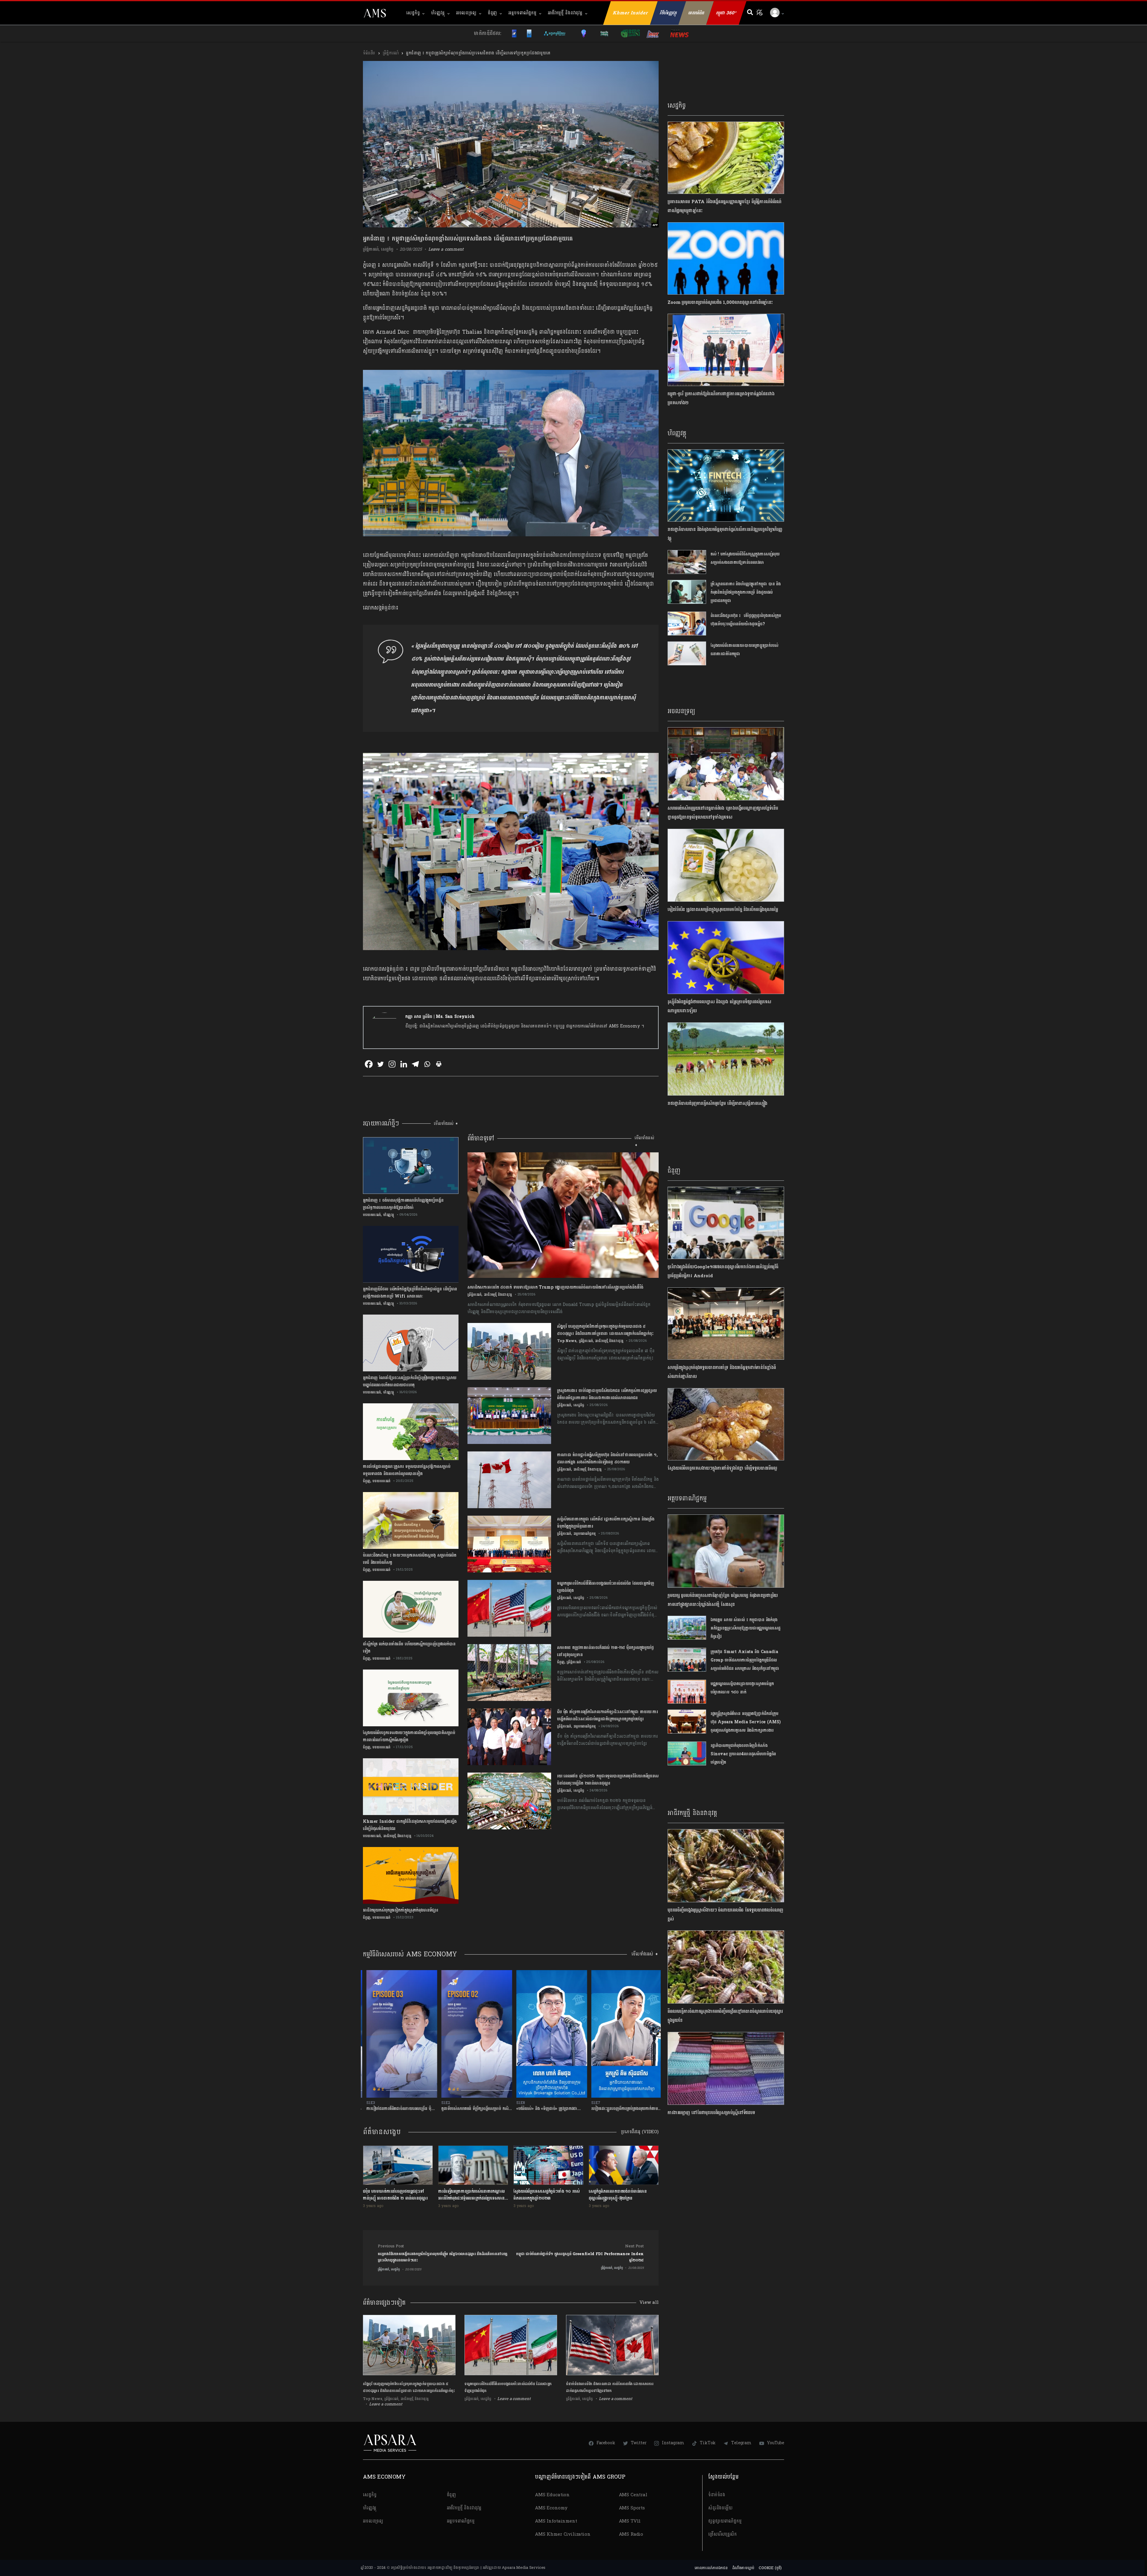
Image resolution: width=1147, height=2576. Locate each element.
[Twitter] (380, 1064)
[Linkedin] (404, 1064)
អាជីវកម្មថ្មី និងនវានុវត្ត (565, 13)
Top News (567, 1341)
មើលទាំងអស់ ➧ (446, 1124)
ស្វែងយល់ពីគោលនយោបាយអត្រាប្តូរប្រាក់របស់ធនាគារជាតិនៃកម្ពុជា (745, 650)
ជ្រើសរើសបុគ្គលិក (723, 2534)
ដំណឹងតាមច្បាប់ (743, 2568)
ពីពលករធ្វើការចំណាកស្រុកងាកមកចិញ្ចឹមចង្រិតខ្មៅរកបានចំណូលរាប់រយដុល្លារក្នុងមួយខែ (725, 2016)
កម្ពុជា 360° (726, 13)
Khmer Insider (631, 13)
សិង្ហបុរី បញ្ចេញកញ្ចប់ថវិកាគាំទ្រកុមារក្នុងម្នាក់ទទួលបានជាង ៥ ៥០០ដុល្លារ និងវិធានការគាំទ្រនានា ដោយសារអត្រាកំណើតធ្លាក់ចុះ (409, 2387)
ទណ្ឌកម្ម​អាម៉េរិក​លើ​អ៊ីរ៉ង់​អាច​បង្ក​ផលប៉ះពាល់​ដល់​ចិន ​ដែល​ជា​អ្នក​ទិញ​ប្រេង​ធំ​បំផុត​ (508, 2387)
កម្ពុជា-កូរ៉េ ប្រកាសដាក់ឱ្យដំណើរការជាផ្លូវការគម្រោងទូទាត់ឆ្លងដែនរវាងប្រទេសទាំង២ (721, 398)
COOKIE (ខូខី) (770, 2568)
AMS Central (633, 2495)
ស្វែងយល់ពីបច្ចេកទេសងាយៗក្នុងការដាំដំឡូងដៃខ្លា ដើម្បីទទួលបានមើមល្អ (724, 1468)
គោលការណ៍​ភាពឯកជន (711, 2568)
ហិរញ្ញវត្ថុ (438, 13)
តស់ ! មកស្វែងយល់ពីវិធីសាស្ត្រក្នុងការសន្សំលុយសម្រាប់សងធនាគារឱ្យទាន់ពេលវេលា (745, 558)
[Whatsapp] (427, 1064)
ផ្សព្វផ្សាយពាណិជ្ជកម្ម (725, 2521)
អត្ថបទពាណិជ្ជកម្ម (522, 13)
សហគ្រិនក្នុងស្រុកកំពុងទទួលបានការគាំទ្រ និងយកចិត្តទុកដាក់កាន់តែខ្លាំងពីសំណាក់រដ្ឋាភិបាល (722, 1372)
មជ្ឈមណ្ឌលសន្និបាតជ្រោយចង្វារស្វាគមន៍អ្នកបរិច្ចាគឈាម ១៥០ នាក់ (742, 1688)
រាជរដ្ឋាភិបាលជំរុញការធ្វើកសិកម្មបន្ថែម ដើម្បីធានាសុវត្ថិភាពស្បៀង (717, 1104)
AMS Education (552, 2495)
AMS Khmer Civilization (563, 2534)
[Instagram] (392, 1064)
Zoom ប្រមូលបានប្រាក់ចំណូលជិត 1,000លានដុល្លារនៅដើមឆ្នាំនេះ (720, 303)
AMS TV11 (630, 2521)
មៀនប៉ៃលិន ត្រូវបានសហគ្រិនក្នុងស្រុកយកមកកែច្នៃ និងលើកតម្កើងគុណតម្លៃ (723, 910)
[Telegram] (415, 1064)
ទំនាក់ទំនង (717, 2495)
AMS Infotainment (556, 2521)
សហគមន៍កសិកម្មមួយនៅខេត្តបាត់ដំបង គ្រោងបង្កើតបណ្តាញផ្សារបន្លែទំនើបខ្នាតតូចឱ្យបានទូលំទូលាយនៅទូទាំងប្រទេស (723, 813)
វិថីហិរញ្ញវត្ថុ (668, 13)
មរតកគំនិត (696, 13)
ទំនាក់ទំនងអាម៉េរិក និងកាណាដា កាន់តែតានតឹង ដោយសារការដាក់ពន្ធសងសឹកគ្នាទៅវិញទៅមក (610, 2387)
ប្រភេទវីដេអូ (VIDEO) (640, 2132)
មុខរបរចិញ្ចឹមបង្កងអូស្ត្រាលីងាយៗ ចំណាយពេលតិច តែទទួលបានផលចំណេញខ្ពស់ (725, 1915)
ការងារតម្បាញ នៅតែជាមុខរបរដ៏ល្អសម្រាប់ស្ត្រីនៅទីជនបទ (711, 2113)
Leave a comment (446, 249)
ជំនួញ (493, 13)
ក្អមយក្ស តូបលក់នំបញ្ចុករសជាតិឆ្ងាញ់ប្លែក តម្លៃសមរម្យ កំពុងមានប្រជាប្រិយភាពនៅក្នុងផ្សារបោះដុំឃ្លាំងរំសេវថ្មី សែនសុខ (723, 1600)
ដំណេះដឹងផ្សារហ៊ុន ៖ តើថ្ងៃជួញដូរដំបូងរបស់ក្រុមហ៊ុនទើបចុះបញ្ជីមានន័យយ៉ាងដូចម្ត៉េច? (746, 620)
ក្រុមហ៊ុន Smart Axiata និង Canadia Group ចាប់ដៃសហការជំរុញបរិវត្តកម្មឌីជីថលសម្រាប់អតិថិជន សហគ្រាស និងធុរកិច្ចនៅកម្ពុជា (745, 1660)
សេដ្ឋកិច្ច (413, 13)
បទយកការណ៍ (372, 1215)
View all (649, 2302)
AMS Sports (632, 2508)
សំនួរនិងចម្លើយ (720, 2508)
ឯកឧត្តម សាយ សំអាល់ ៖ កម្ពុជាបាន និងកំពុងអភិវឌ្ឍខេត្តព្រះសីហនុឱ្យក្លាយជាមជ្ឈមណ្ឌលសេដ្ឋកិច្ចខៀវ (746, 1628)
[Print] (439, 1064)
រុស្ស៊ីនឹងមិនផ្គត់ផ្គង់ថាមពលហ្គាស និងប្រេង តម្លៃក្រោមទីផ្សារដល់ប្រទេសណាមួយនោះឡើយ (719, 1006)
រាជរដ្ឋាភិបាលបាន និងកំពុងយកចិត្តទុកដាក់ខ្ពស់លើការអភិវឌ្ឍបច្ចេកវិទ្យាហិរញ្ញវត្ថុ (725, 534)
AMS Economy (551, 2508)
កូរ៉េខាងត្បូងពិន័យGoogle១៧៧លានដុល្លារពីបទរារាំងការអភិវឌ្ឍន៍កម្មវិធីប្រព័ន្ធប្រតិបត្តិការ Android (723, 1271)
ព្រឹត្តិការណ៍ (391, 53)
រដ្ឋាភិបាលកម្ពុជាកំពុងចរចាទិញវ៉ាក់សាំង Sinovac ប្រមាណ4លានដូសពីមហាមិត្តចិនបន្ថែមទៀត (743, 1754)
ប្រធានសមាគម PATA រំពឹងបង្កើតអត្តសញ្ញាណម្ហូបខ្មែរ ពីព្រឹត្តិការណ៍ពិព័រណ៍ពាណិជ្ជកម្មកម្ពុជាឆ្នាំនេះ (724, 206)
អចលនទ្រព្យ (466, 13)
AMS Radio (631, 2534)
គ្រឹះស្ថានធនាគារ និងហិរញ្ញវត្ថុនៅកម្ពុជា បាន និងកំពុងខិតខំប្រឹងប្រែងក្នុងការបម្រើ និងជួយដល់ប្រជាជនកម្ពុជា (746, 592)
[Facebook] (369, 1064)
